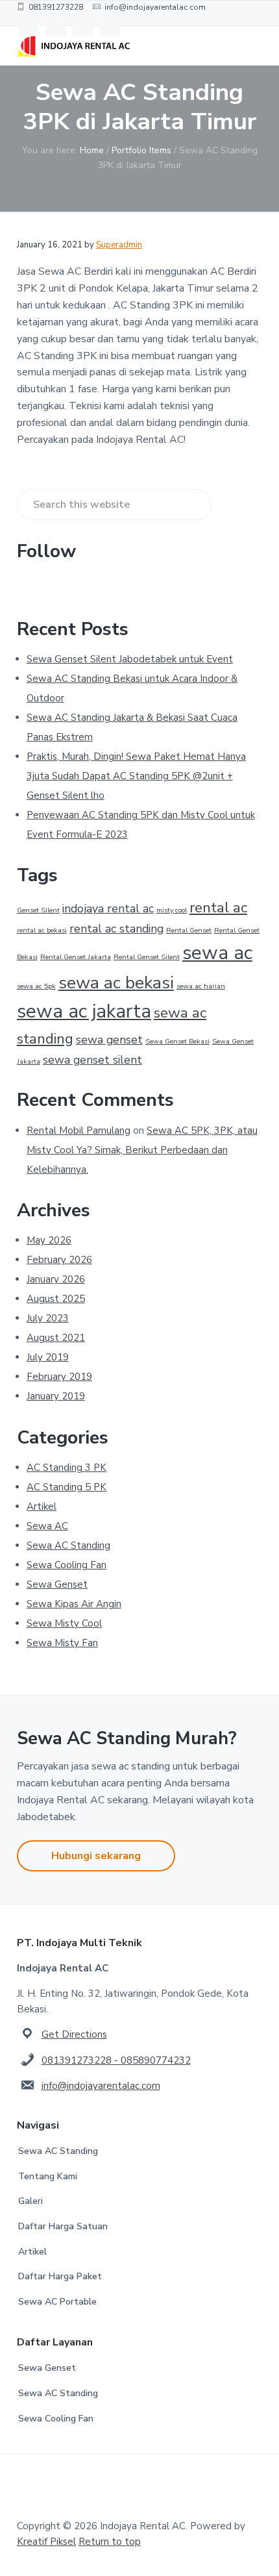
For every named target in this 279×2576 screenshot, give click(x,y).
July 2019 (48, 1357)
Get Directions (74, 2034)
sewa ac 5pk (36, 986)
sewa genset (109, 1040)
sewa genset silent (92, 1060)
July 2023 (48, 1318)
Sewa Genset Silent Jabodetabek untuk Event (130, 659)
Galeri (30, 2201)
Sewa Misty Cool (64, 1623)
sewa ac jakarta (84, 1011)
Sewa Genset (57, 1584)
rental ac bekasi (42, 930)
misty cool (172, 910)
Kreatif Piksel (46, 2542)
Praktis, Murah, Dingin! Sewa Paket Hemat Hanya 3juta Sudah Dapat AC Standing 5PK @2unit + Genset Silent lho (136, 776)
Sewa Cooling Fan (67, 1565)
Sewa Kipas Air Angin (74, 1604)
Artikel (42, 1507)
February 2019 (59, 1377)
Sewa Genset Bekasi (177, 1041)
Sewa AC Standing (68, 1545)
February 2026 (59, 1260)
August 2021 (56, 1338)
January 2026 (56, 1279)
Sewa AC (47, 1526)
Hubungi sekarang (96, 1856)
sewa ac (217, 953)
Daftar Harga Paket (60, 2276)
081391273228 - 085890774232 (116, 2060)
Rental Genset (189, 930)
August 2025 (56, 1299)
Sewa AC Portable (57, 2302)
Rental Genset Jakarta (76, 957)
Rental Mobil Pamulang (79, 1131)
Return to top (110, 2542)
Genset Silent (38, 910)
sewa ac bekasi (116, 982)
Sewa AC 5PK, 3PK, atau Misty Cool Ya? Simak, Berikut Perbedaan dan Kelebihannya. (142, 1150)
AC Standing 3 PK (67, 1468)
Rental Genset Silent (147, 957)
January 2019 (56, 1396)
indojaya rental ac (108, 908)
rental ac (218, 907)
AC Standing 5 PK (67, 1487)
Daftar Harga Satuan (63, 2226)
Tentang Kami (48, 2176)
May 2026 (49, 1240)
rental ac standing (116, 929)
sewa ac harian (201, 986)
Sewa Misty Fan (62, 1643)
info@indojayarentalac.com (101, 2086)
